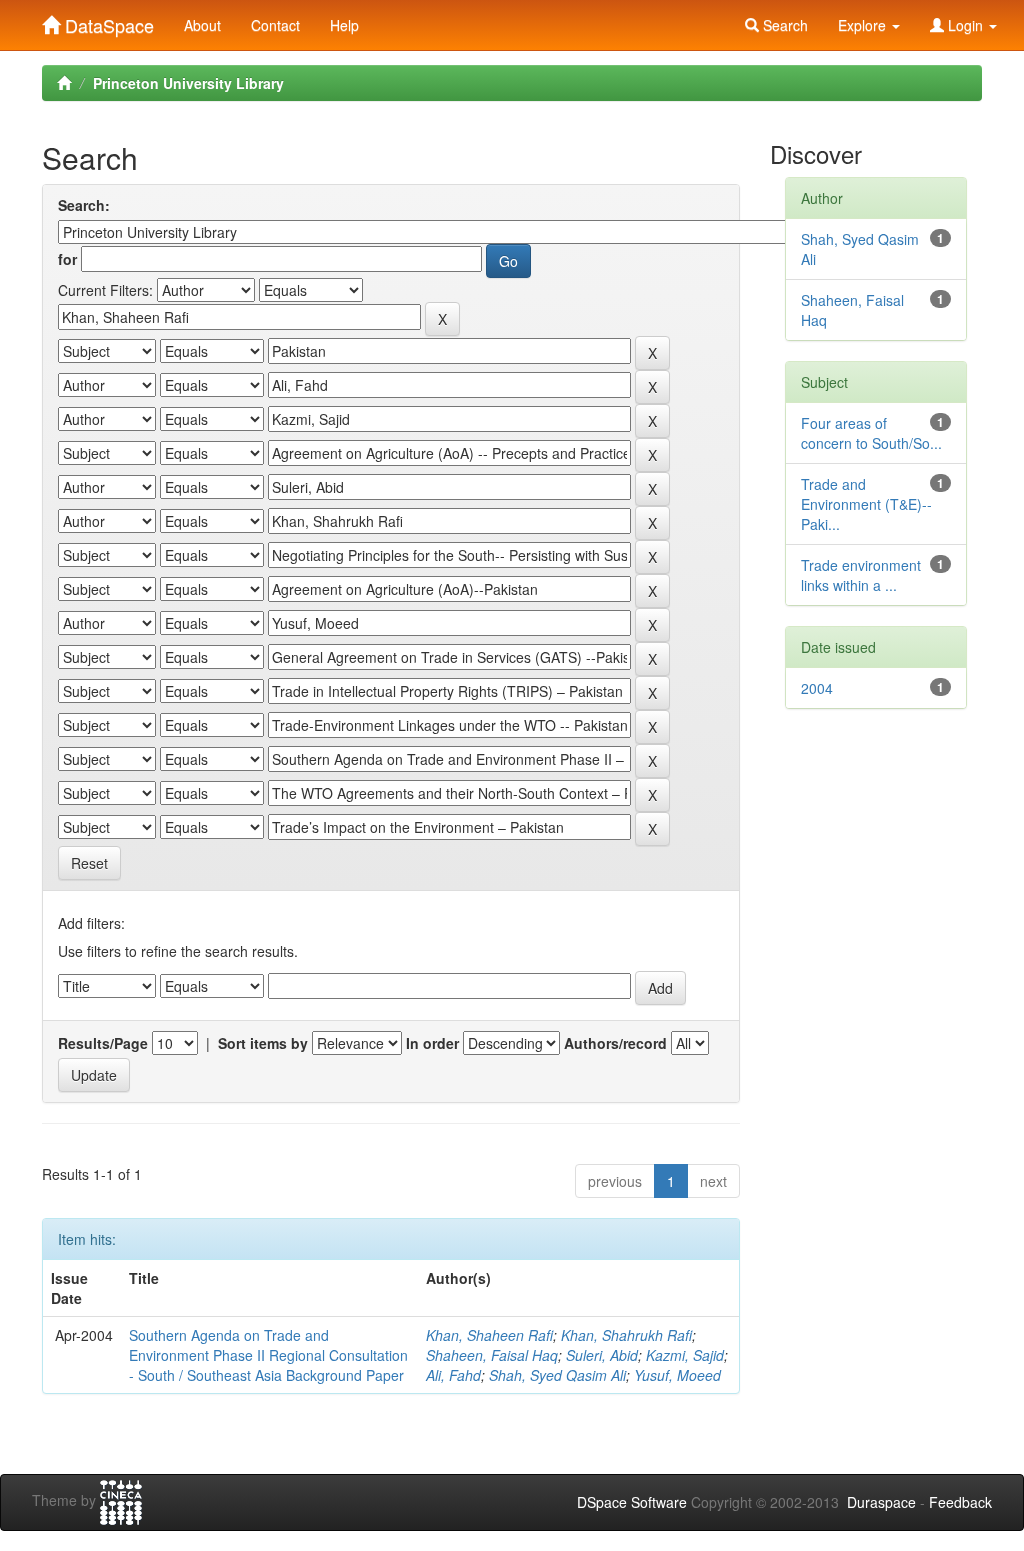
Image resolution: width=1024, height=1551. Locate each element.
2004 (817, 688)
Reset (89, 863)
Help (344, 25)
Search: (84, 205)
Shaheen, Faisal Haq (492, 1355)
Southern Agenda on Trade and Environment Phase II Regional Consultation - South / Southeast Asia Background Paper (268, 1355)
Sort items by (263, 1043)
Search (783, 25)
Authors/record (615, 1043)
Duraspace (881, 1502)
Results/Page (103, 1043)
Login (965, 25)
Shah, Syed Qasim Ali (557, 1375)
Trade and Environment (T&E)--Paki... (866, 504)
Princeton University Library (188, 83)
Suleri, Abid (602, 1355)
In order (432, 1043)
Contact (275, 25)
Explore (864, 25)
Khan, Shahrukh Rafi (626, 1335)
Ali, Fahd (453, 1375)
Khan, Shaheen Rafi (489, 1335)
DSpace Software (632, 1502)
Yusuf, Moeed (677, 1375)
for (67, 259)
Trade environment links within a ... (861, 575)
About (202, 25)
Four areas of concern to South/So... (871, 433)
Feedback (960, 1502)
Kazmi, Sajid (685, 1355)
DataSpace (107, 21)
